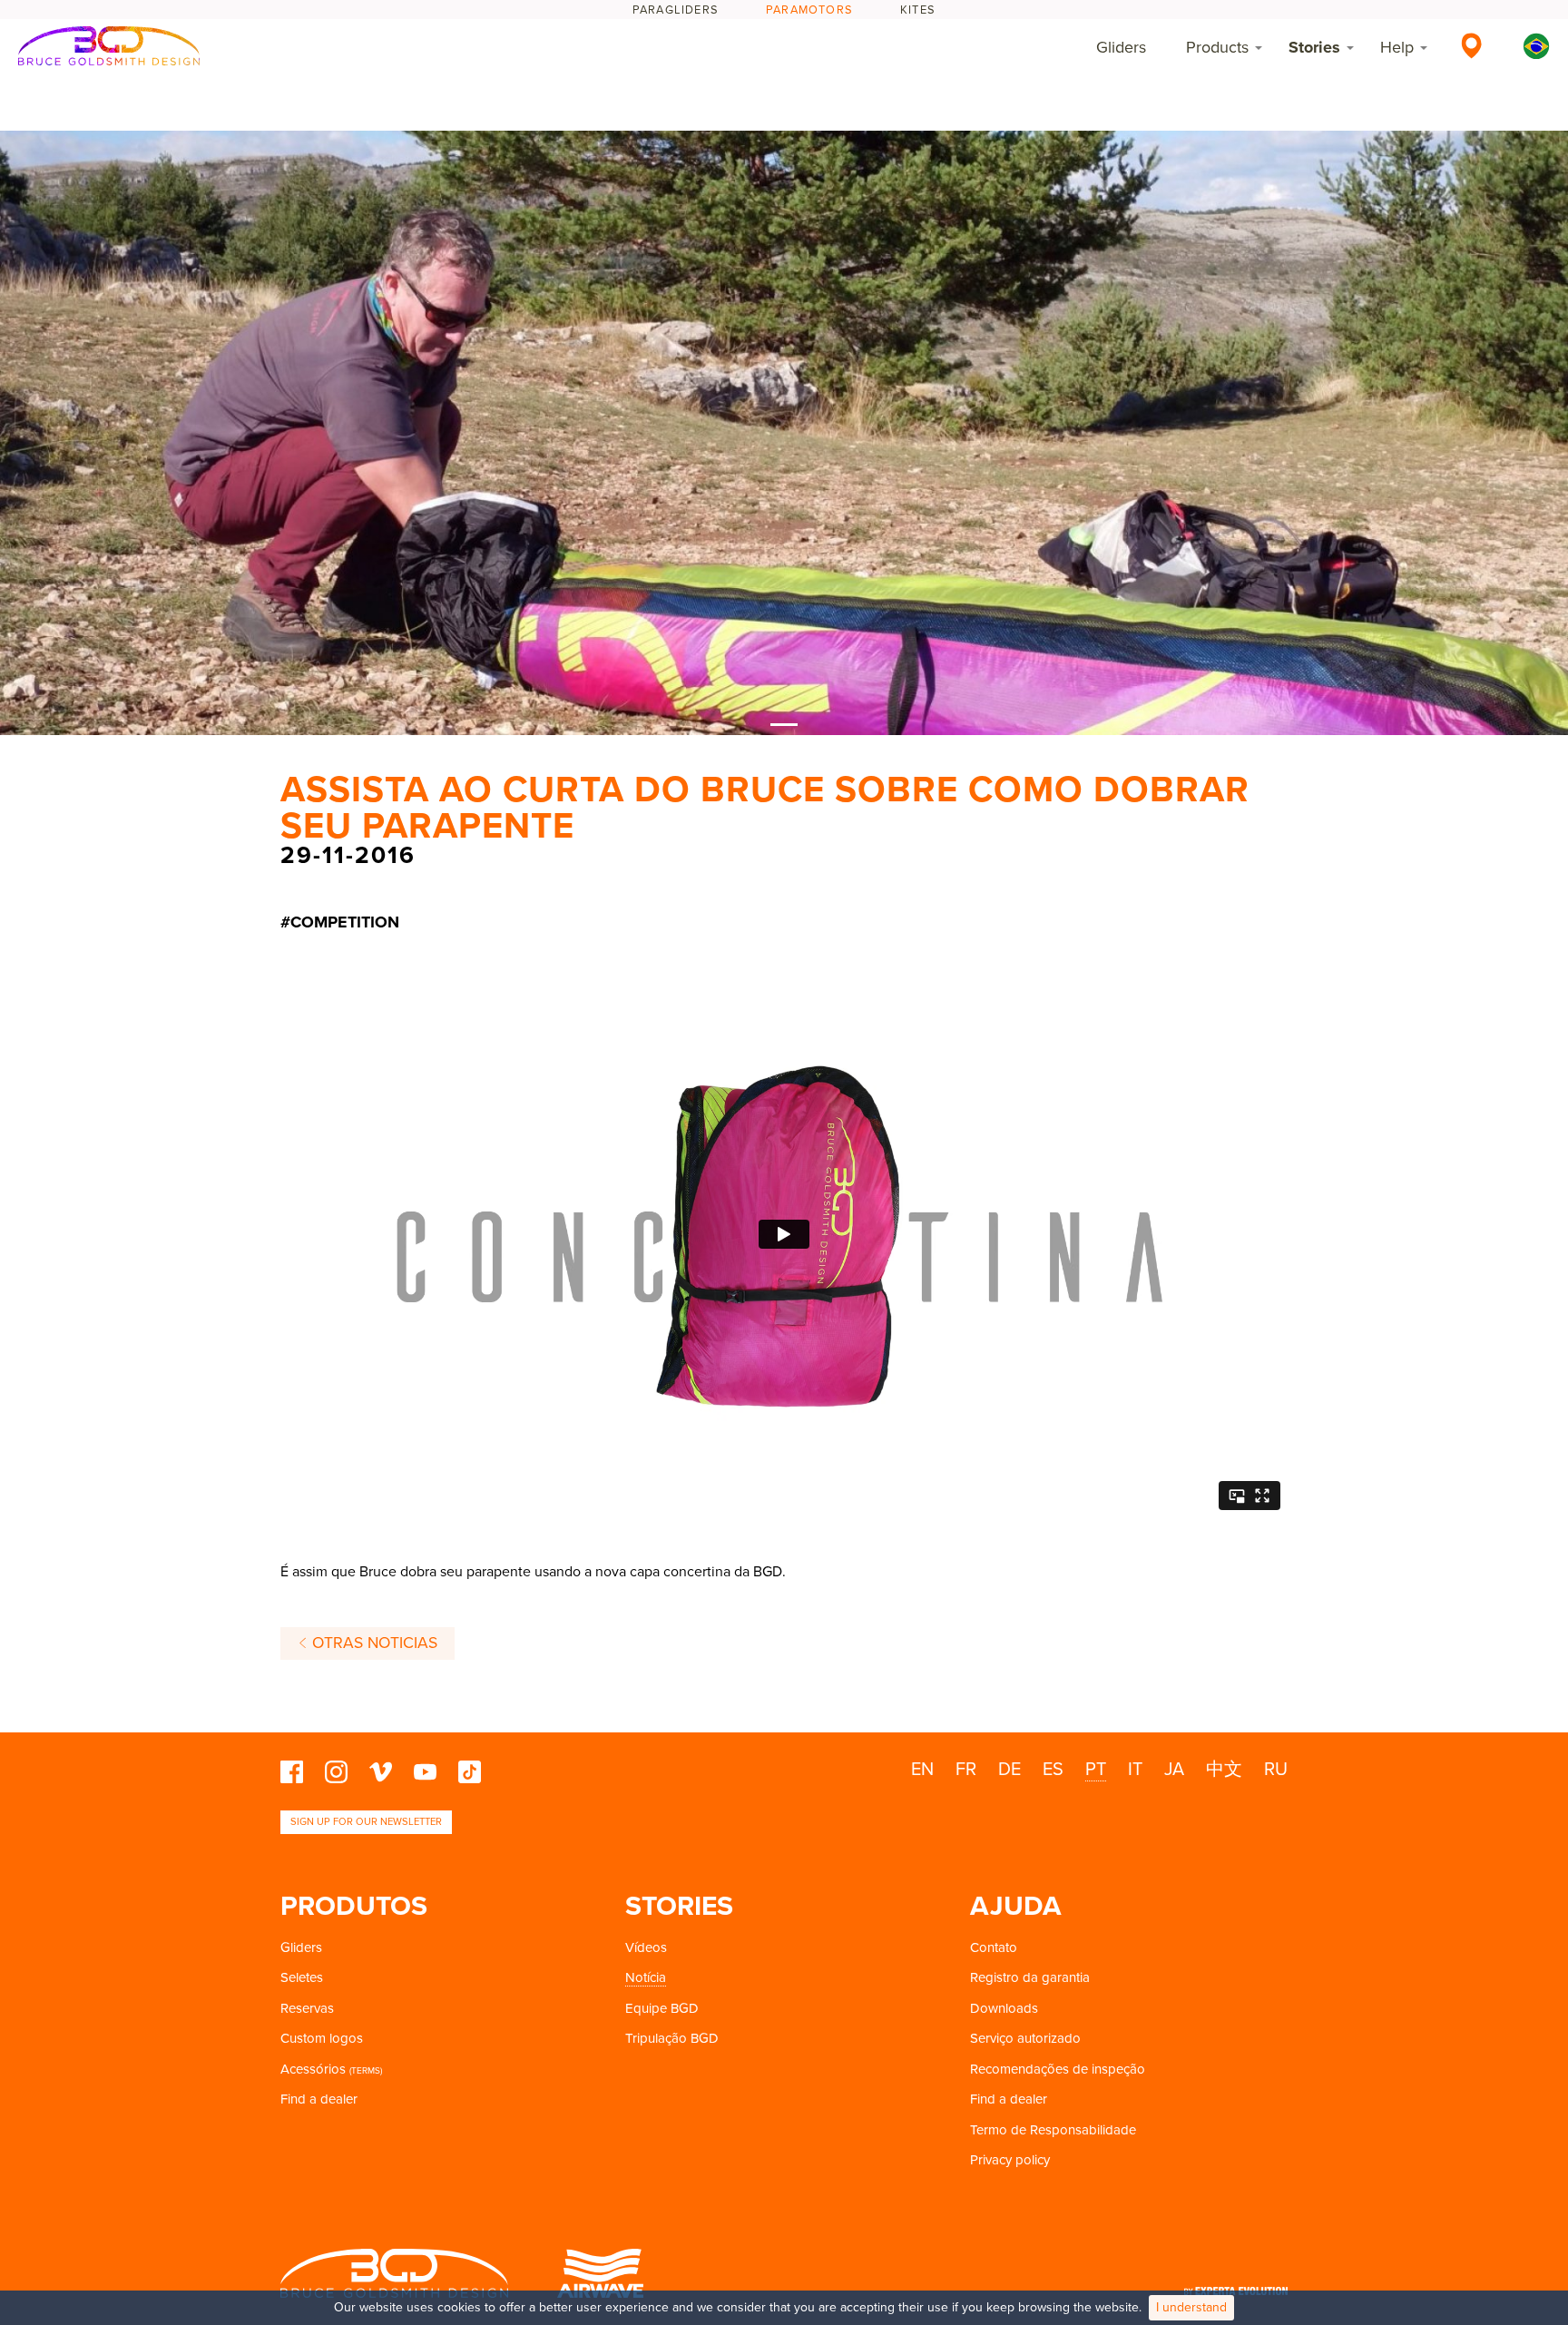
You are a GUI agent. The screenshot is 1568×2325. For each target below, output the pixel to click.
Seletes (302, 1977)
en (922, 1770)
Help (1397, 47)
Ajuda (1016, 1906)
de (1009, 1770)
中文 (1224, 1770)
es (1053, 1770)
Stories (1314, 47)
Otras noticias (372, 1643)
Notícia (646, 1977)
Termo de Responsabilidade (1053, 2130)
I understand (1191, 2307)
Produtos (354, 1906)
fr (966, 1770)
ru (1276, 1770)
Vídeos (646, 1947)
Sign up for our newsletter (366, 1822)
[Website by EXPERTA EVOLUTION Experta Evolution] (1236, 2286)
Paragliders (676, 10)
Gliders (1121, 47)
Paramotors (809, 10)
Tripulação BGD (672, 2038)
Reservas (307, 2008)
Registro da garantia (1030, 1977)
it (1135, 1770)
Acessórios (313, 2069)
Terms (366, 2071)
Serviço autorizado (1025, 2038)
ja (1174, 1770)
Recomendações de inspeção (1058, 2069)
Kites (918, 10)
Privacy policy (1010, 2160)
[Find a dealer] (1471, 45)
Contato (994, 1947)
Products (1217, 47)
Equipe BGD (662, 2008)
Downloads (1004, 2008)
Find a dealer (319, 2099)
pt (1096, 1770)
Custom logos (322, 2038)
